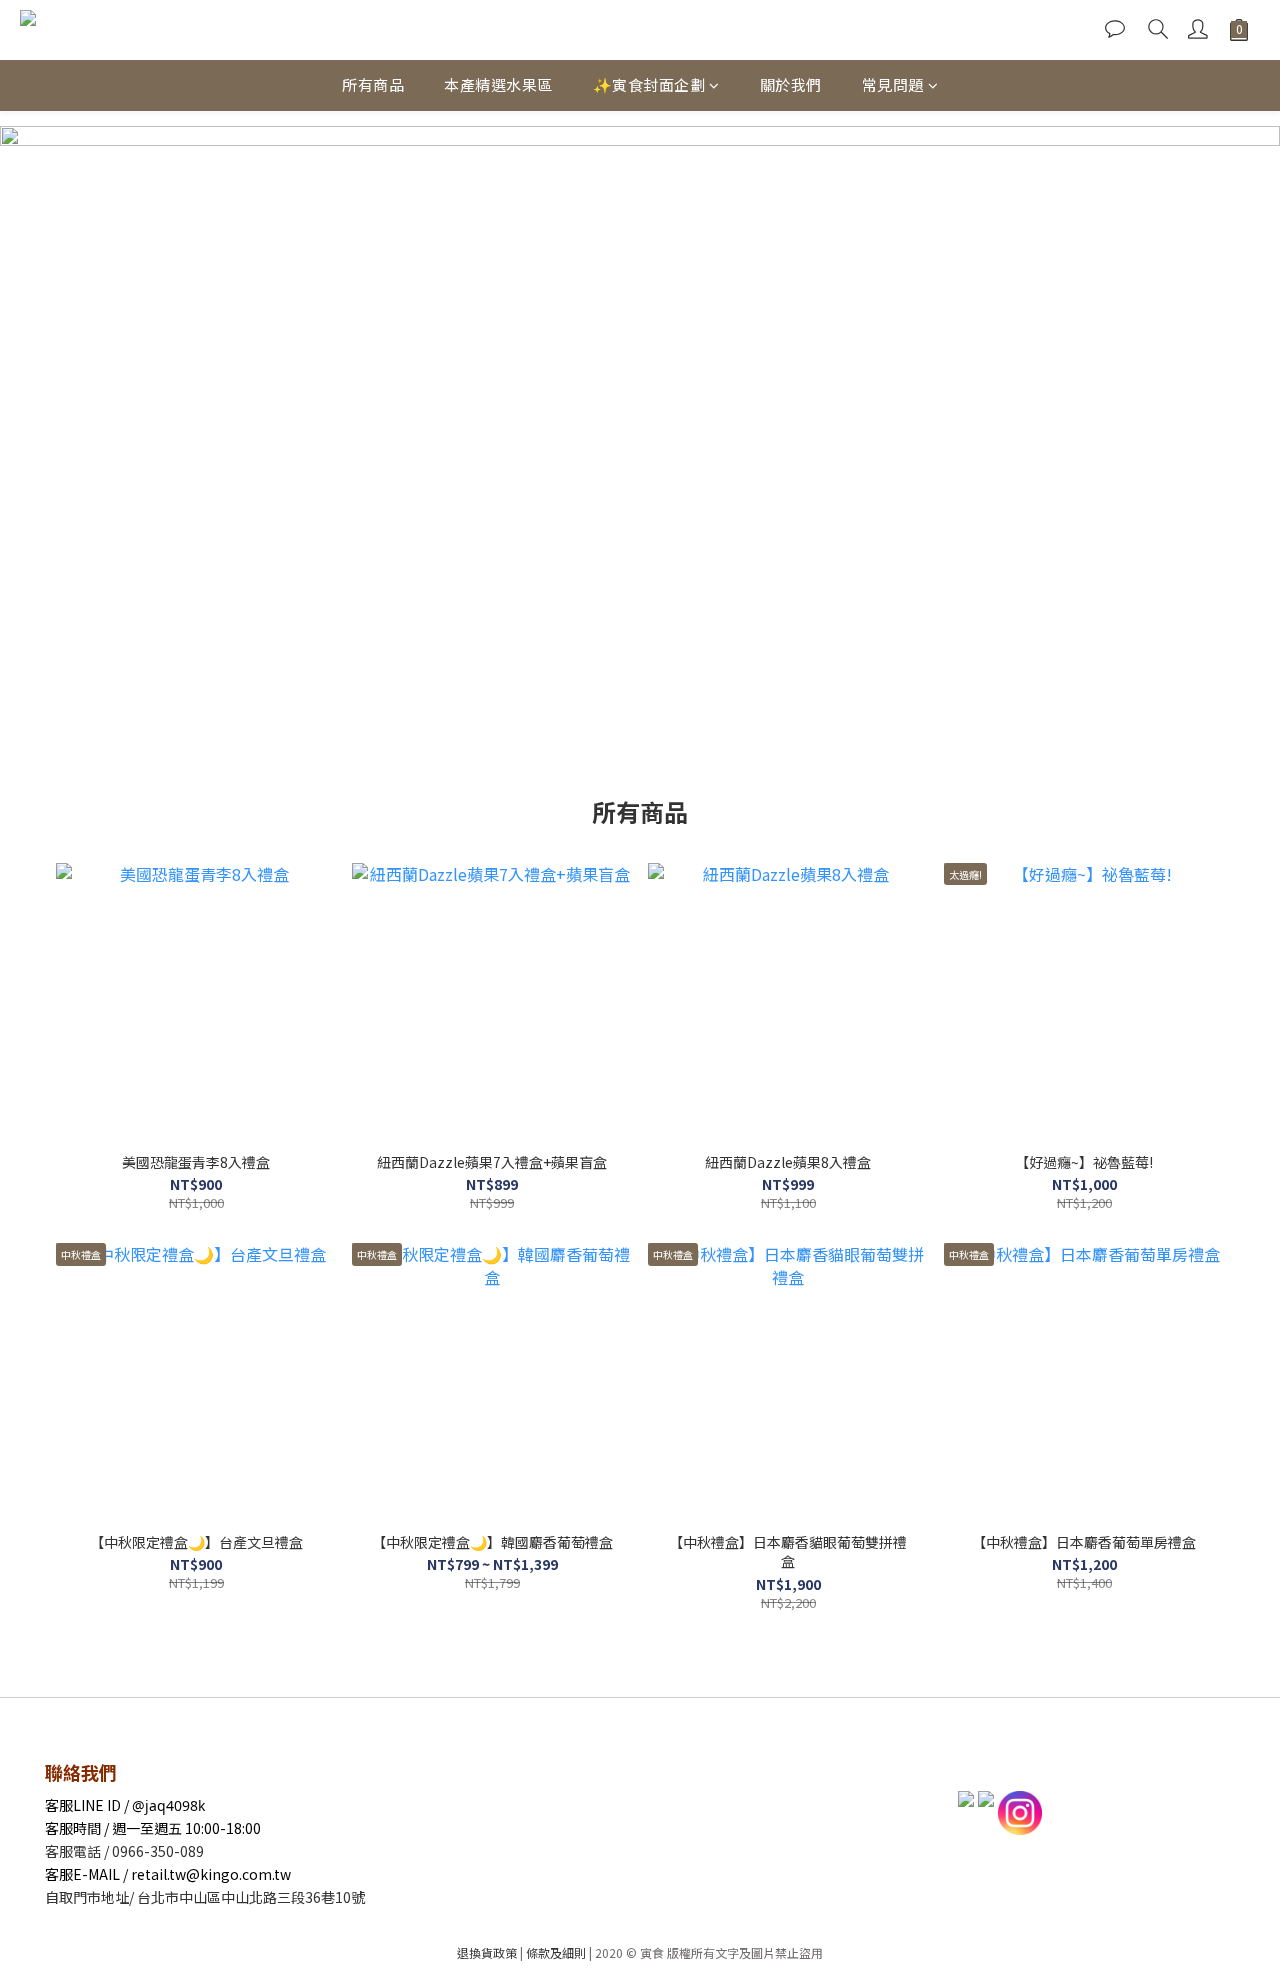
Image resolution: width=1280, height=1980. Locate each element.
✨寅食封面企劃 (649, 84)
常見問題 (893, 84)
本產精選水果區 (498, 84)
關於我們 (791, 84)
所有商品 (373, 84)
